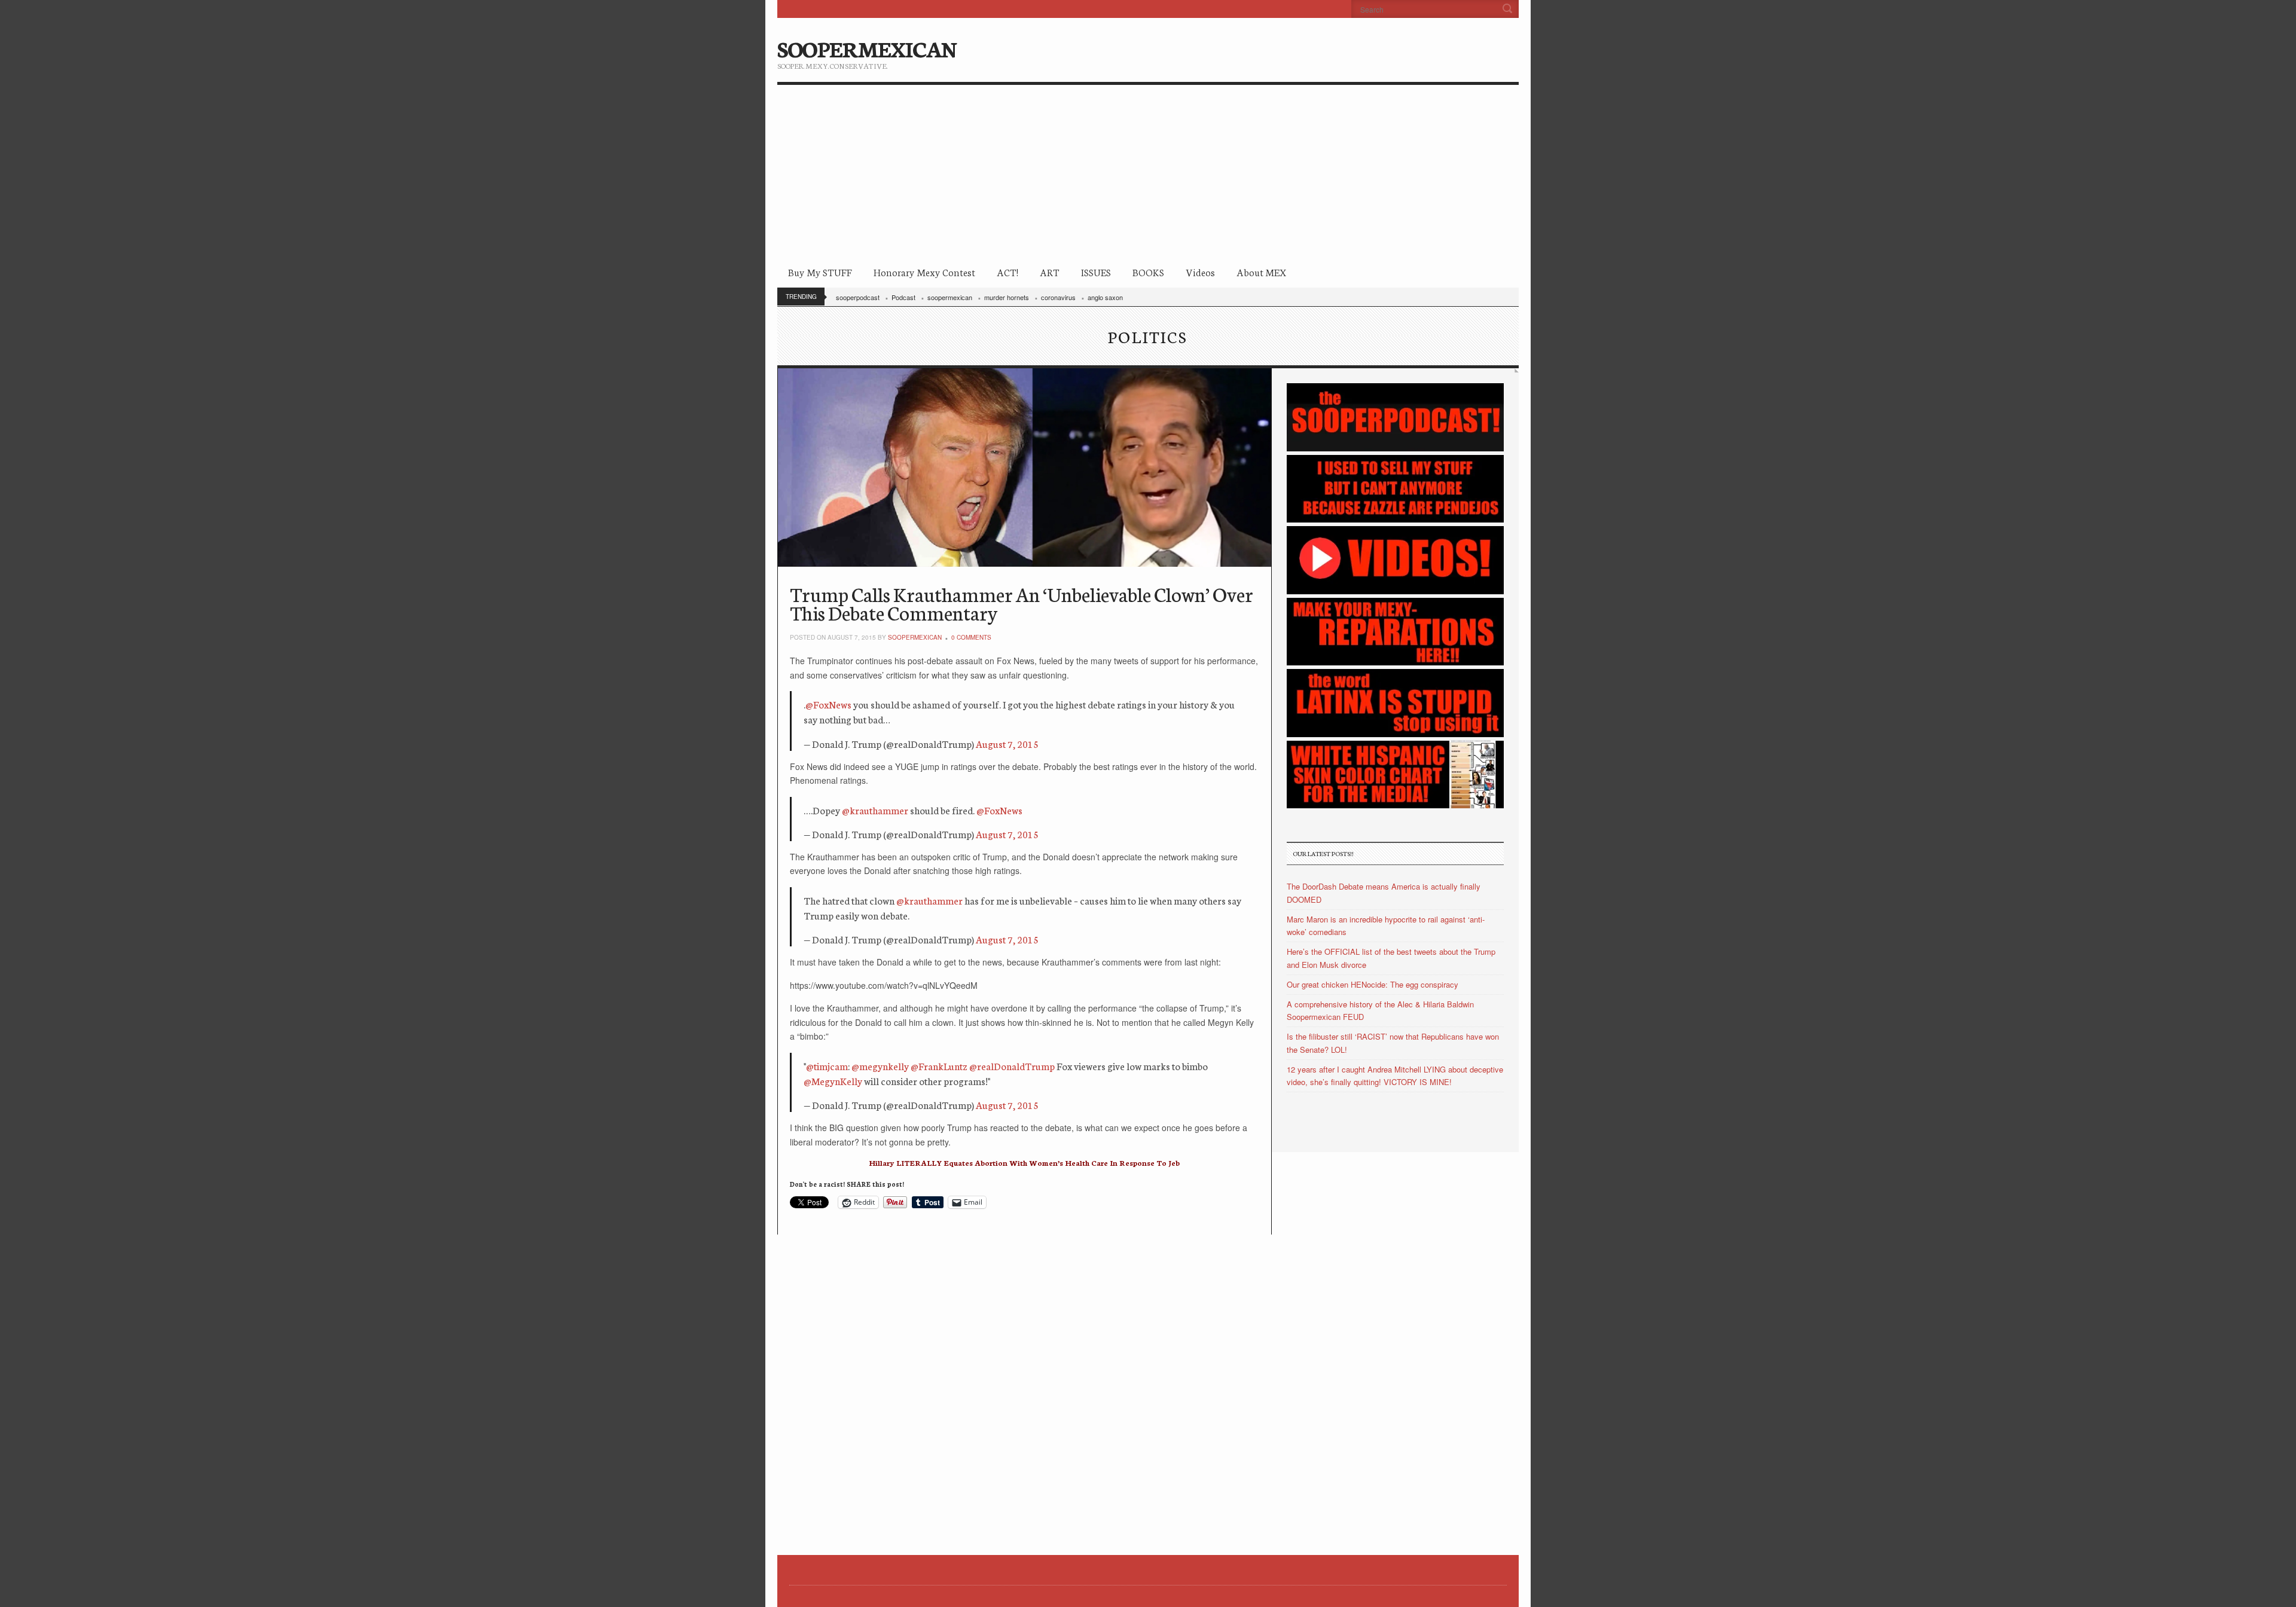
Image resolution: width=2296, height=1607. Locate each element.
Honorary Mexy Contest (924, 272)
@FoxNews (828, 704)
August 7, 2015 (1007, 743)
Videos (1200, 272)
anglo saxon (1105, 297)
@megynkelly (880, 1066)
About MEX (1261, 272)
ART (1050, 272)
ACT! (1007, 272)
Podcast (903, 297)
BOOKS (1148, 272)
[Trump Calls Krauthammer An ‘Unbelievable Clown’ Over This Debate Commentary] (1025, 468)
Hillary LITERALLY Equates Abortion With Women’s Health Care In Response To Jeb (1024, 1163)
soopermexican (950, 297)
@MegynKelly (833, 1081)
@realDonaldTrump (1012, 1066)
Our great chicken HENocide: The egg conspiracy (1373, 984)
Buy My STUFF (820, 272)
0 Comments (971, 637)
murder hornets (1007, 297)
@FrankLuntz (939, 1066)
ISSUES (1096, 272)
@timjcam (827, 1066)
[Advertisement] (1148, 175)
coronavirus (1058, 297)
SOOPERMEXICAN (867, 48)
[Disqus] (1025, 1384)
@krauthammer (875, 810)
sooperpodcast (858, 297)
